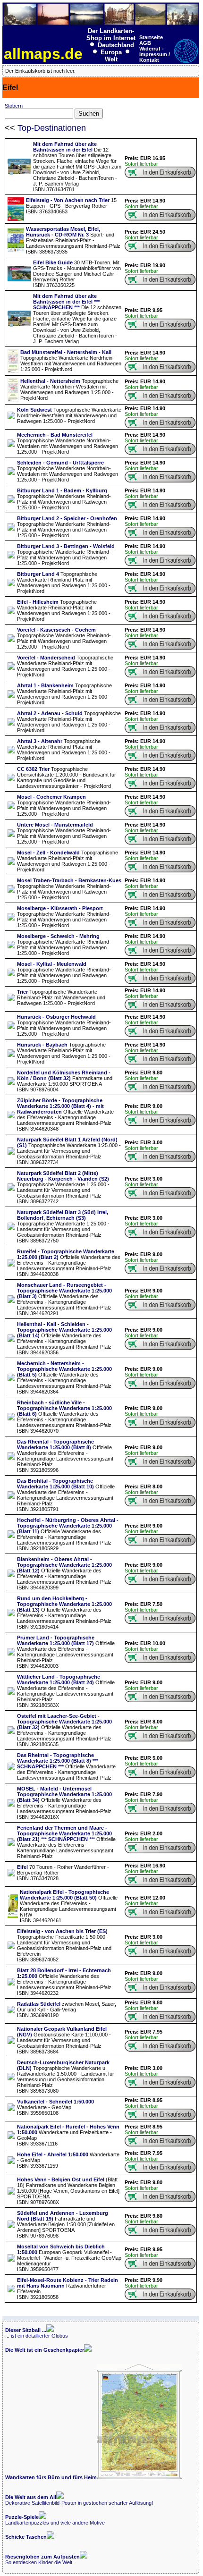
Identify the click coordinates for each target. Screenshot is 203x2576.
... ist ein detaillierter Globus (37, 2333)
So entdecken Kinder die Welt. (42, 2559)
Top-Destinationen (52, 128)
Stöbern (14, 106)
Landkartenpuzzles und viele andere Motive (55, 2520)
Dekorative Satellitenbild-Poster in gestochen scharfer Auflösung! (79, 2500)
